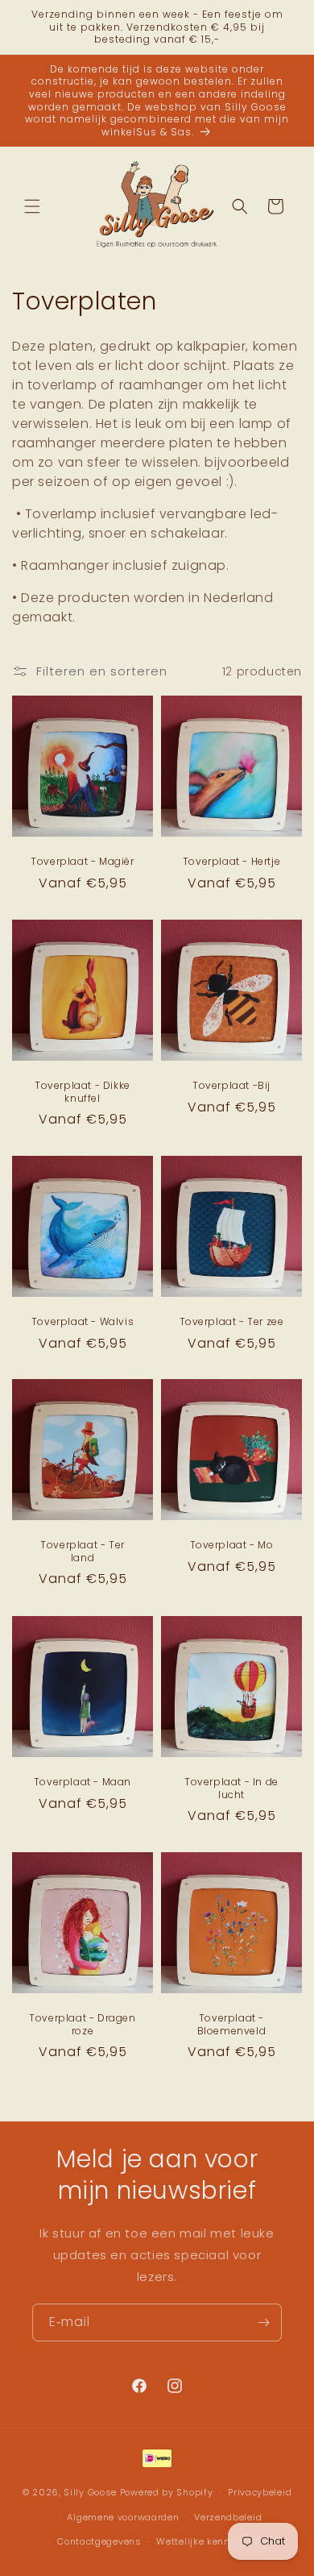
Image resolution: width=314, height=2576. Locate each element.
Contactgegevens (99, 2541)
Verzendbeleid (228, 2517)
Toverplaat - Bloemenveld (232, 2024)
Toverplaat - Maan (83, 1782)
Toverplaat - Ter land (83, 1551)
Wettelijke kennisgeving (214, 2541)
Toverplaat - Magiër (82, 862)
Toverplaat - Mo (232, 1545)
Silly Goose (90, 2492)
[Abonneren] (263, 2323)
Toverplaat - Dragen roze (82, 2024)
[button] (32, 206)
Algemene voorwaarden (123, 2517)
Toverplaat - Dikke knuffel (83, 1092)
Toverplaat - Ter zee (232, 1322)
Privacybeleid (260, 2492)
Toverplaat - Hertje (231, 862)
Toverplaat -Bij (231, 1086)
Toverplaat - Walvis (83, 1322)
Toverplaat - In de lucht (231, 1788)
